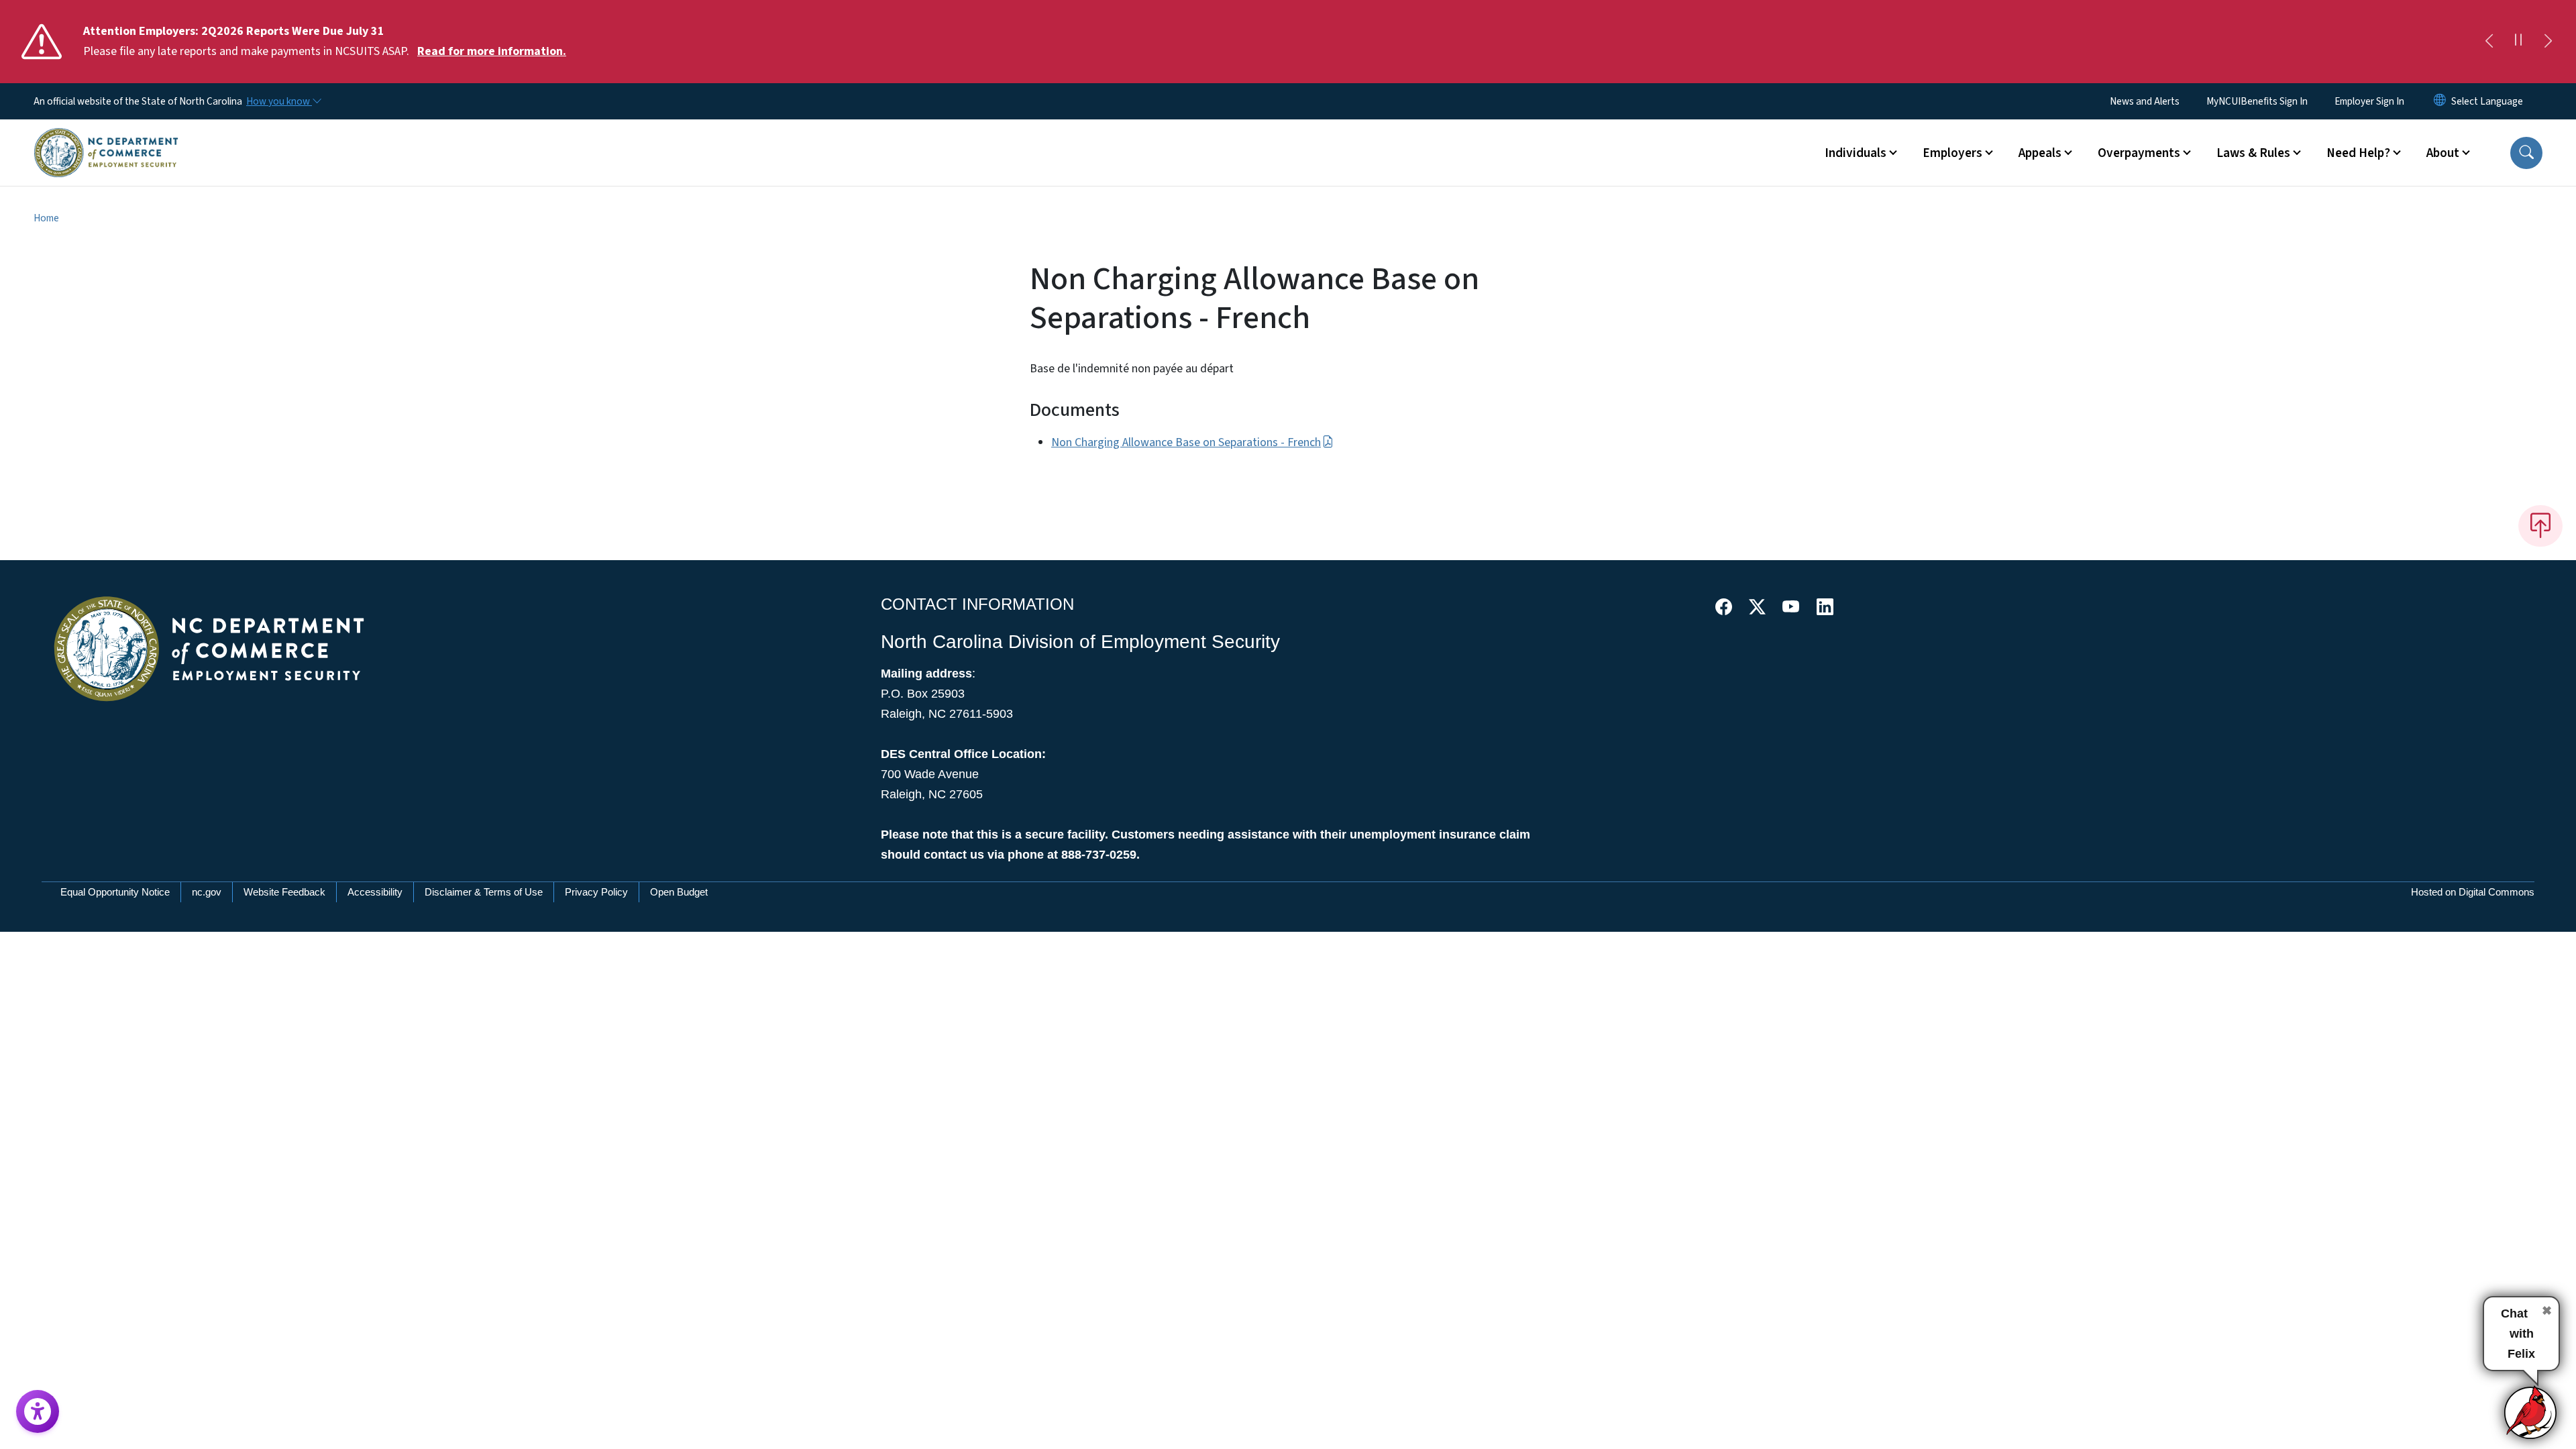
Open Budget (679, 892)
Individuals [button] (1856, 153)
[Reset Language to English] (2440, 101)
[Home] (106, 138)
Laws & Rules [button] (2253, 153)
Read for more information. (492, 51)
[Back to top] (2540, 526)
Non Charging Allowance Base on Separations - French (1186, 442)
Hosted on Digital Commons (2473, 892)
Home (46, 218)
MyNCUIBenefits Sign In (2257, 101)
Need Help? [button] (2358, 153)
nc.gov (207, 892)
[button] (2526, 153)
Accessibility (375, 892)
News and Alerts (2145, 101)
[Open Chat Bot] (2531, 1412)
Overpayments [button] (2139, 153)
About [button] (2443, 153)
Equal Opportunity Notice (115, 892)
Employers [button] (1952, 153)
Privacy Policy (596, 892)
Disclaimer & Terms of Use (484, 892)
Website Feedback (284, 892)
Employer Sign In (2369, 101)
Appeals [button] (2040, 153)
